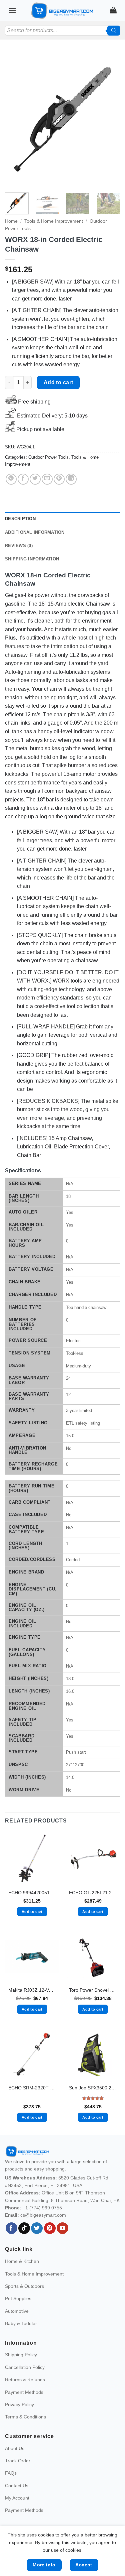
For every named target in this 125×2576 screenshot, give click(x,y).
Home (11, 221)
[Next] (109, 119)
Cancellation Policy (25, 2367)
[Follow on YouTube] (62, 2228)
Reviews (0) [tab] (19, 546)
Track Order (18, 2461)
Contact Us (17, 2486)
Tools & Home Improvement (54, 221)
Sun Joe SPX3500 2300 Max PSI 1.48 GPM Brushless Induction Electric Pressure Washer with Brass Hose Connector (93, 2088)
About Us (15, 2448)
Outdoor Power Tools (48, 457)
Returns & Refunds (25, 2380)
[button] (12, 10)
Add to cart (58, 382)
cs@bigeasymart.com (43, 2215)
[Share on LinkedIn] (71, 479)
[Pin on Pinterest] (59, 479)
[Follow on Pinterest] (50, 2228)
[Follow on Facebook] (11, 2228)
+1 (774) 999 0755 (42, 2208)
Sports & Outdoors (24, 2286)
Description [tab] (20, 519)
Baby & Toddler (21, 2323)
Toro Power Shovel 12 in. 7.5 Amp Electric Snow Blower (93, 1990)
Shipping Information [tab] (32, 559)
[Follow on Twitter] (37, 2228)
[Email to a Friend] (47, 479)
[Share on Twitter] (35, 479)
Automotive (17, 2311)
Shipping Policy (21, 2355)
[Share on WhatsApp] (11, 479)
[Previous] (16, 119)
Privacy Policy (19, 2404)
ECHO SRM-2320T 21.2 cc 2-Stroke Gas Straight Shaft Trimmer (32, 2088)
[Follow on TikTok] (24, 2228)
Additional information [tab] (35, 532)
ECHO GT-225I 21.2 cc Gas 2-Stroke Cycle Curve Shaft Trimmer (93, 1893)
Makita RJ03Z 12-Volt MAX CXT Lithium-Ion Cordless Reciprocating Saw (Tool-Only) (32, 1990)
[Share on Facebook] (23, 479)
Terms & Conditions (25, 2417)
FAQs (11, 2473)
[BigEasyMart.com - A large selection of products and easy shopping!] (63, 11)
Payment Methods (24, 2392)
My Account (17, 2498)
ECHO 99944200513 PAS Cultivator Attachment (32, 1893)
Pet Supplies (18, 2298)
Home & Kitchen (22, 2261)
